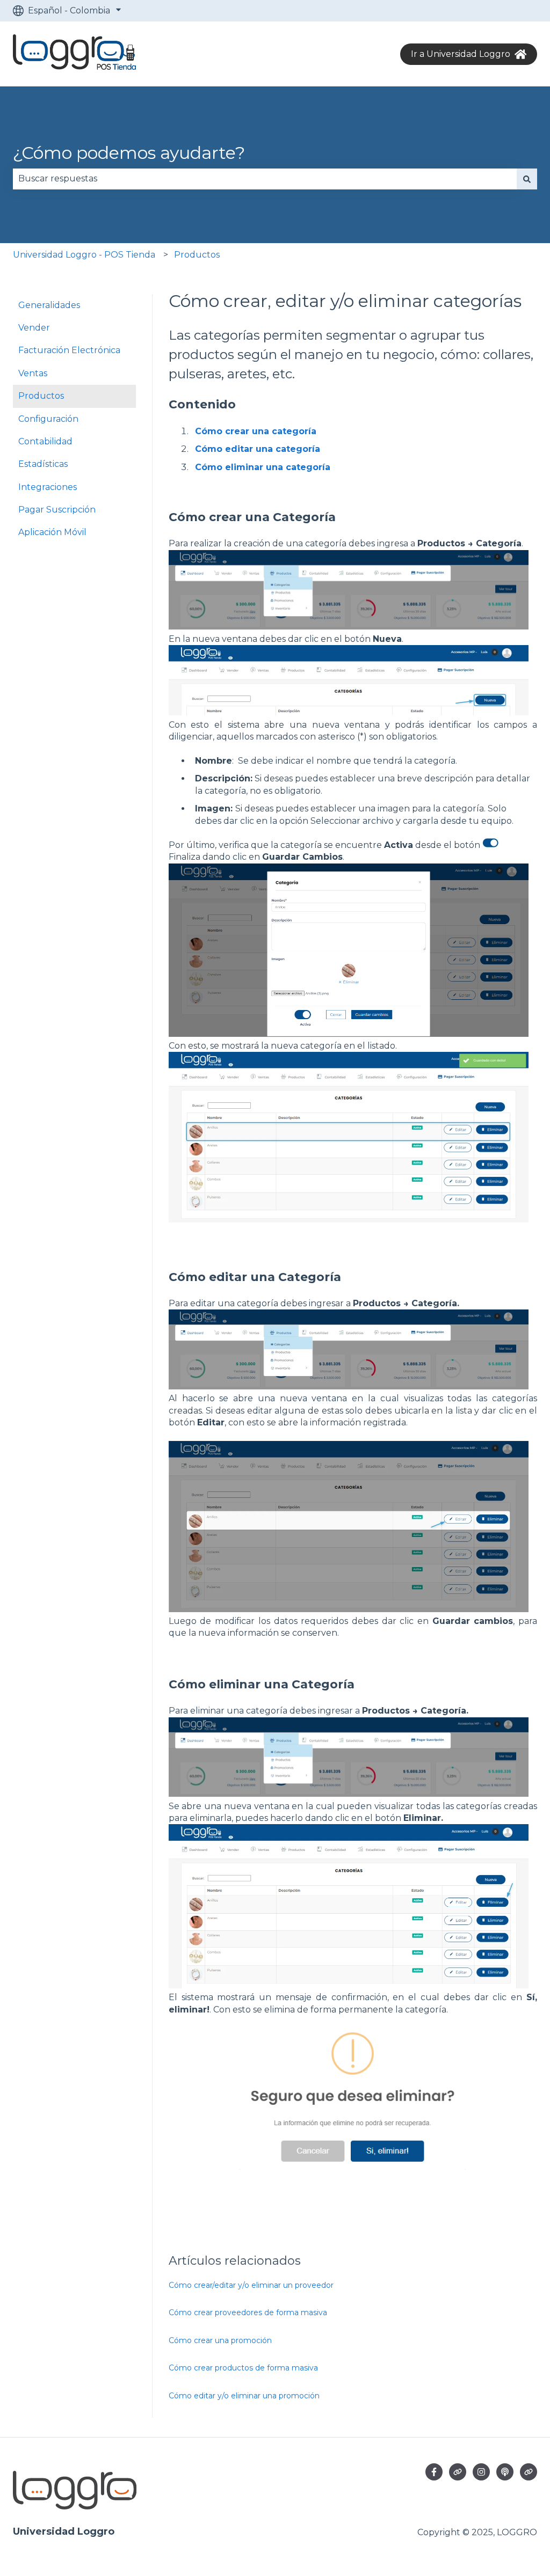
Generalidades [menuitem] (49, 305)
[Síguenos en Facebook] (434, 2472)
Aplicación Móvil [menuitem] (52, 532)
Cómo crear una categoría (256, 431)
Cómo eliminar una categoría (263, 467)
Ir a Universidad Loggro (461, 54)
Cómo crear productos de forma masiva (243, 2368)
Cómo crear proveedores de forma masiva (248, 2312)
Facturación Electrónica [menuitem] (69, 350)
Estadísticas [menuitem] (43, 464)
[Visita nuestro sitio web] (458, 2472)
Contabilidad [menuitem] (45, 441)
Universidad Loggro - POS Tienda (84, 255)
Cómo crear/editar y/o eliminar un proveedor (251, 2285)
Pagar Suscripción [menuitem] (57, 510)
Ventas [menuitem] (33, 373)
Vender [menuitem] (34, 328)
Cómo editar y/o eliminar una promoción (244, 2396)
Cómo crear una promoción (220, 2340)
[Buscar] (527, 179)
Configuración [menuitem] (48, 419)
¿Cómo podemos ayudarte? (129, 153)
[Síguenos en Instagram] (481, 2472)
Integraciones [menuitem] (48, 487)
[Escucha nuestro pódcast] (505, 2472)
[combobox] (265, 179)
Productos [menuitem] (41, 396)
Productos (197, 255)
